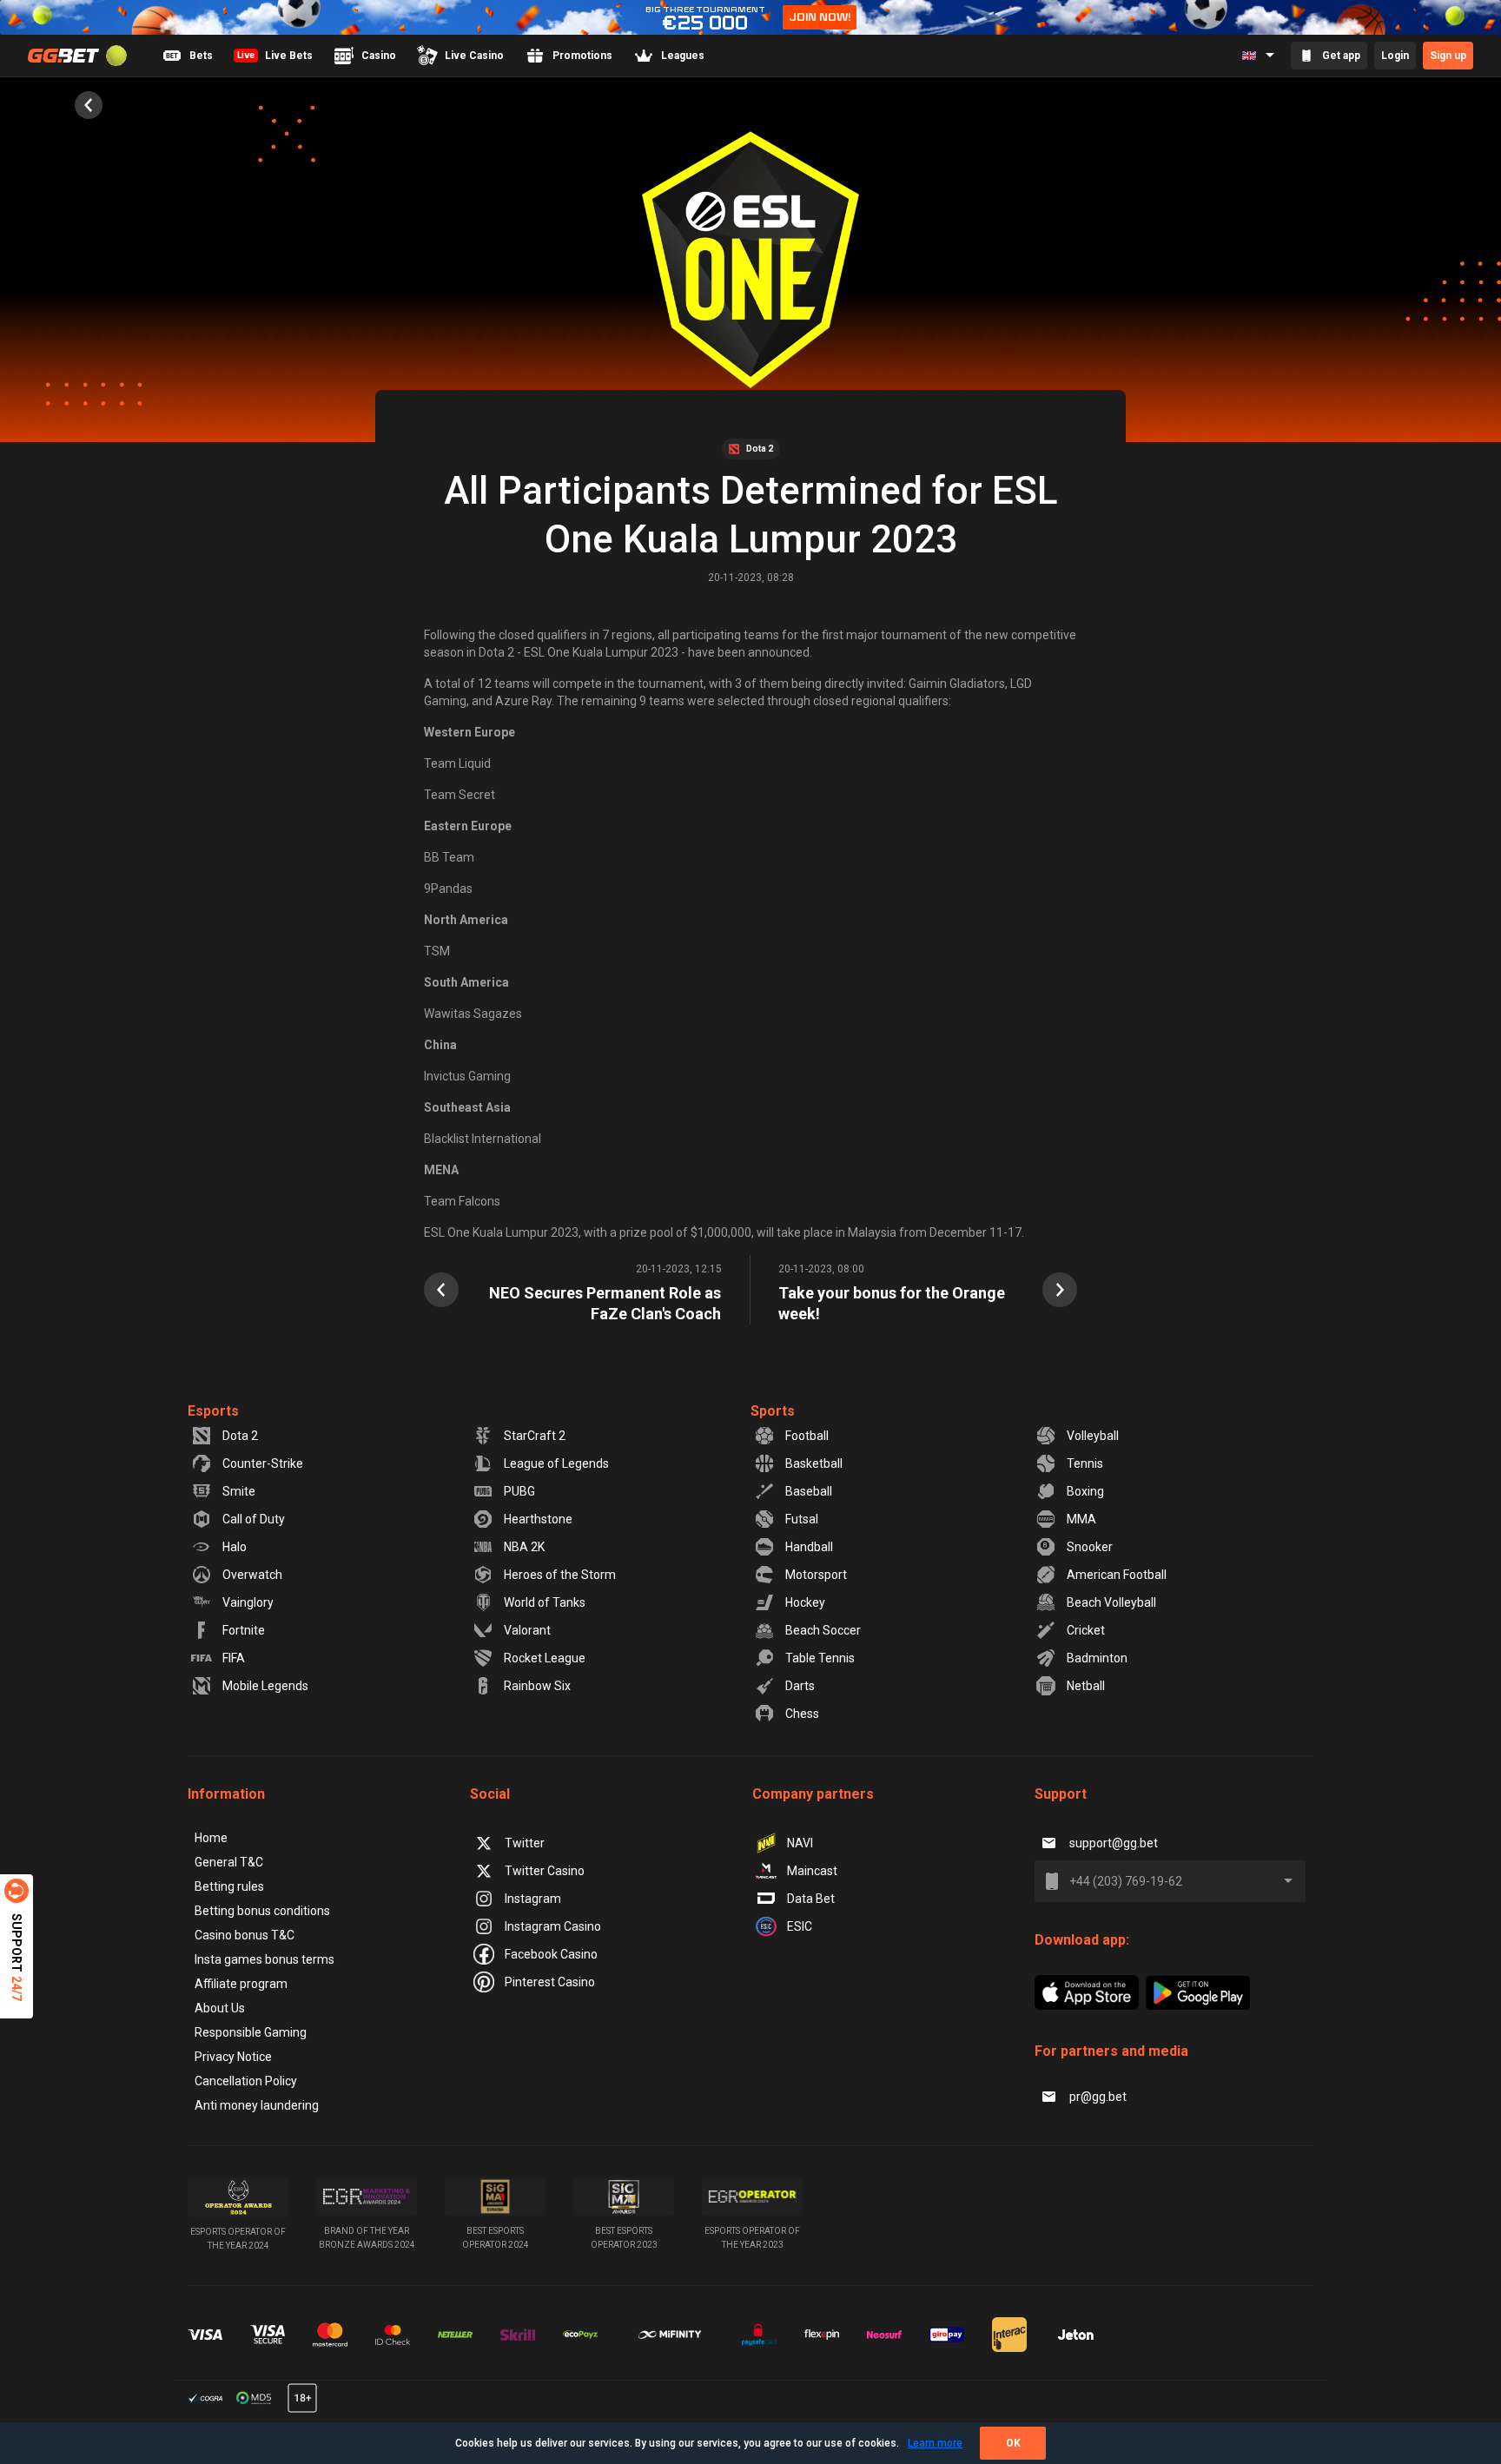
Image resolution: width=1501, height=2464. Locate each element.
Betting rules (229, 1886)
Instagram (533, 1899)
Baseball (809, 1491)
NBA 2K (524, 1547)
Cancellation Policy (246, 2081)
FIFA (234, 1658)
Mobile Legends (265, 1686)
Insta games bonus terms (264, 1959)
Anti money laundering (257, 2105)
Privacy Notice (233, 2057)
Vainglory (248, 1602)
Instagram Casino (553, 1926)
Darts (800, 1686)
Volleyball (1093, 1436)
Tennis (1085, 1463)
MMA (1081, 1519)
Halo (235, 1547)
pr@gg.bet (1098, 2097)
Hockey (805, 1602)
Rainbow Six (537, 1686)
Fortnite (244, 1630)
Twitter (525, 1843)
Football (807, 1436)
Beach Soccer (823, 1630)
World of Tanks (545, 1602)
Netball (1086, 1686)
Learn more (935, 2443)
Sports (773, 1411)
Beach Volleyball (1111, 1602)
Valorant (527, 1630)
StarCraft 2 (535, 1436)
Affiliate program (241, 1984)
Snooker (1090, 1547)
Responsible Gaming (251, 2032)
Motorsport (816, 1575)
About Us (220, 2008)
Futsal (802, 1519)
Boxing (1085, 1491)
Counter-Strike (263, 1463)
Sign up (1448, 56)
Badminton (1097, 1658)
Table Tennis (820, 1658)
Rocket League (545, 1658)
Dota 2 (240, 1436)
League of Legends (556, 1463)
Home (211, 1838)
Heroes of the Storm (560, 1575)
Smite (239, 1491)
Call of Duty (254, 1519)
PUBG (519, 1491)
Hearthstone (538, 1519)
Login (1395, 56)
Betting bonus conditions (262, 1911)
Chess (802, 1714)
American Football (1117, 1575)
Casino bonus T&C (245, 1935)
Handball (809, 1547)
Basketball (814, 1463)
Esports (213, 1411)
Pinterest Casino (550, 1982)
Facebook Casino (551, 1954)
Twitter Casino (545, 1871)
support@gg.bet (1114, 1843)
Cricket (1086, 1630)
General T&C (229, 1862)
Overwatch (252, 1575)
